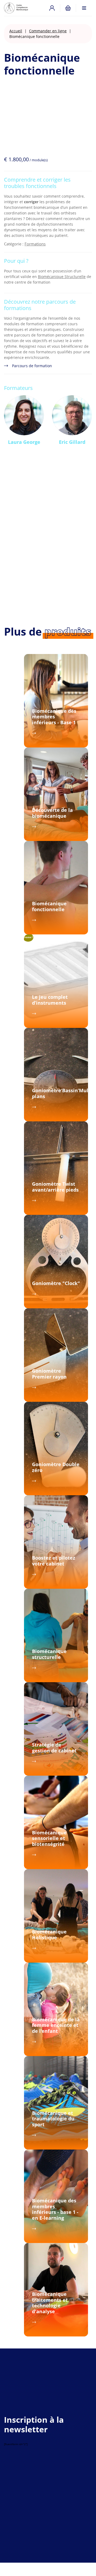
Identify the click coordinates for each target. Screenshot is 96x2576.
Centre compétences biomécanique (21, 8)
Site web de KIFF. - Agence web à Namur (48, 2565)
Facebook (42, 2517)
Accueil (16, 31)
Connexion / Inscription (52, 8)
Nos (24, 2494)
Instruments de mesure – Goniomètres (47, 2488)
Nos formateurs (55, 2494)
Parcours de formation (32, 366)
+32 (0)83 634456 (19, 2409)
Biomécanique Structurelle (62, 277)
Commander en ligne (48, 31)
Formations (35, 244)
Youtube (58, 2517)
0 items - (68, 8)
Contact (40, 2499)
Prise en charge (67, 2483)
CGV (78, 2553)
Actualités (21, 2499)
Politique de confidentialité (46, 2553)
